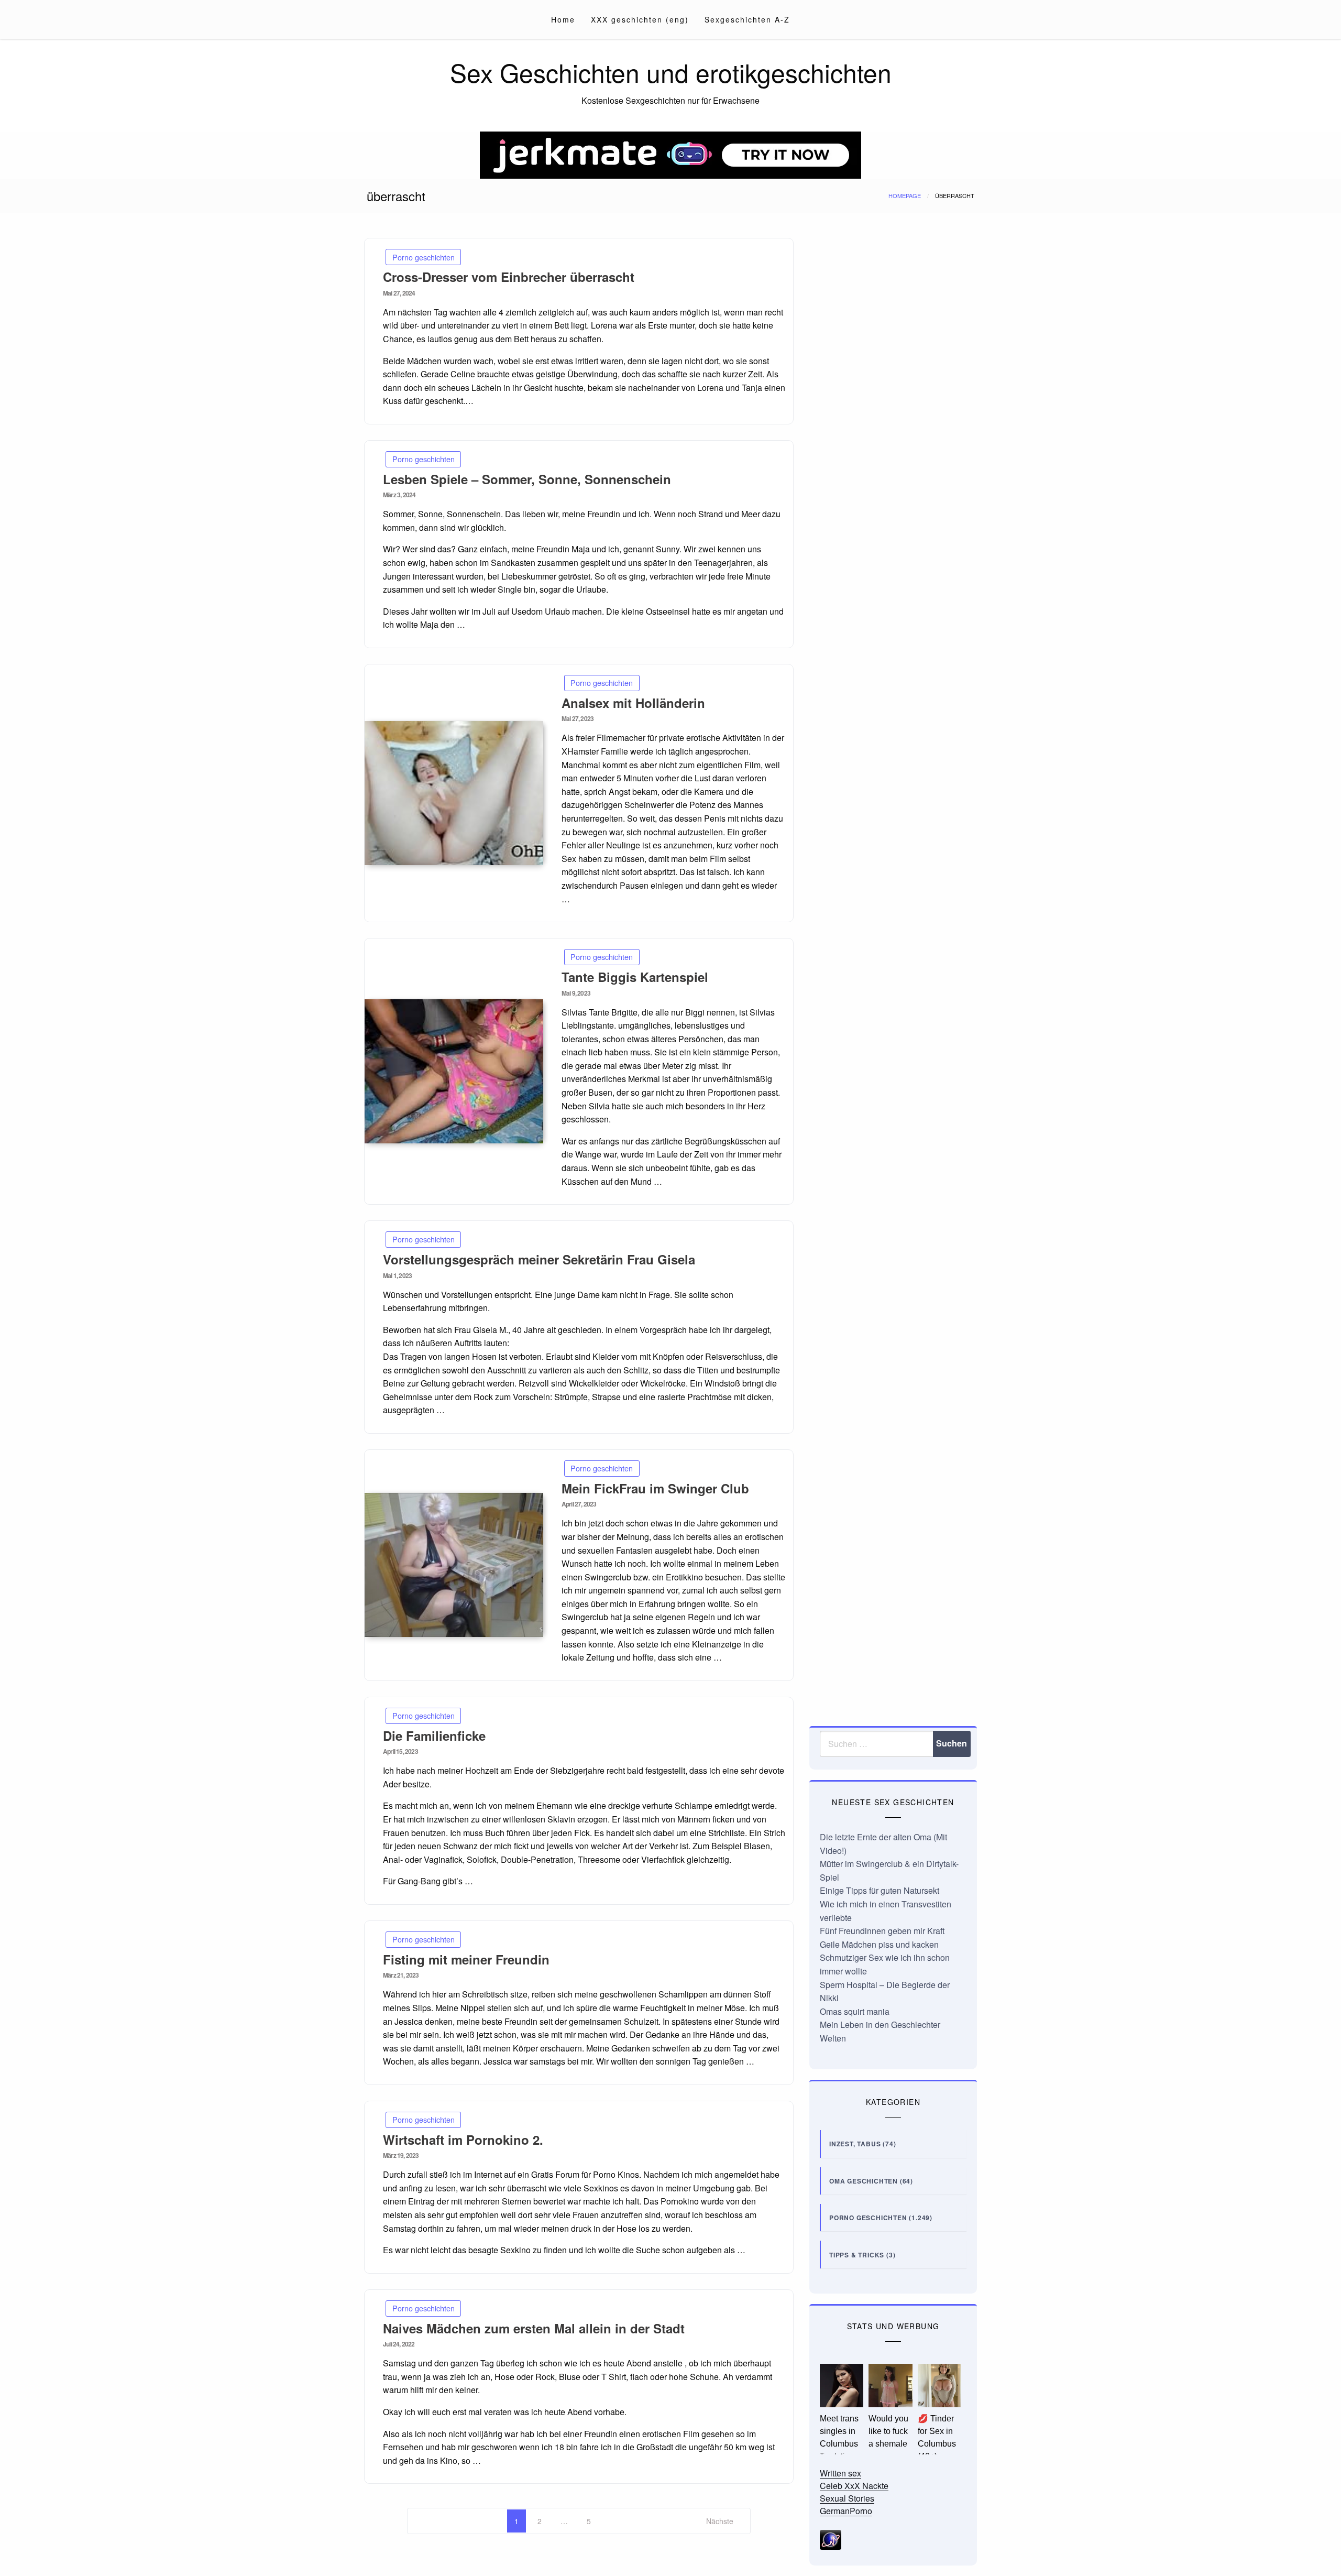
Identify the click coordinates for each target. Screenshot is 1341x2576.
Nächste (720, 2521)
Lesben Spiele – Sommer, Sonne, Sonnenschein (527, 479)
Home (563, 19)
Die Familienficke (434, 1735)
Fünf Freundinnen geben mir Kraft (882, 1931)
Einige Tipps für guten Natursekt (880, 1890)
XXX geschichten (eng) (640, 19)
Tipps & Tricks (857, 2255)
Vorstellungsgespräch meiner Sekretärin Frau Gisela (539, 1259)
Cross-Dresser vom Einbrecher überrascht (509, 277)
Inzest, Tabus (855, 2144)
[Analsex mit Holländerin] (454, 793)
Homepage (905, 195)
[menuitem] (563, 19)
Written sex (840, 2473)
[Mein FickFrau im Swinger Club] (454, 1565)
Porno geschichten (424, 257)
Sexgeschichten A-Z (747, 19)
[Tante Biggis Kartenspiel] (454, 1071)
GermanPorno (846, 2511)
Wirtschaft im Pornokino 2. (463, 2140)
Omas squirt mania (855, 2011)
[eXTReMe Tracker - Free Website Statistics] (831, 2539)
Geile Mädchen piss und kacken (879, 1944)
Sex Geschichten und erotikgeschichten (671, 72)
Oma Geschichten (864, 2181)
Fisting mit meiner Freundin (466, 1959)
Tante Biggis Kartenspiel (635, 977)
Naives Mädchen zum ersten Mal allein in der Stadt (534, 2328)
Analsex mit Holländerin (633, 703)
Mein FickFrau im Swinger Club (655, 1488)
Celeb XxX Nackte (854, 2486)
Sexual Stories (847, 2498)
